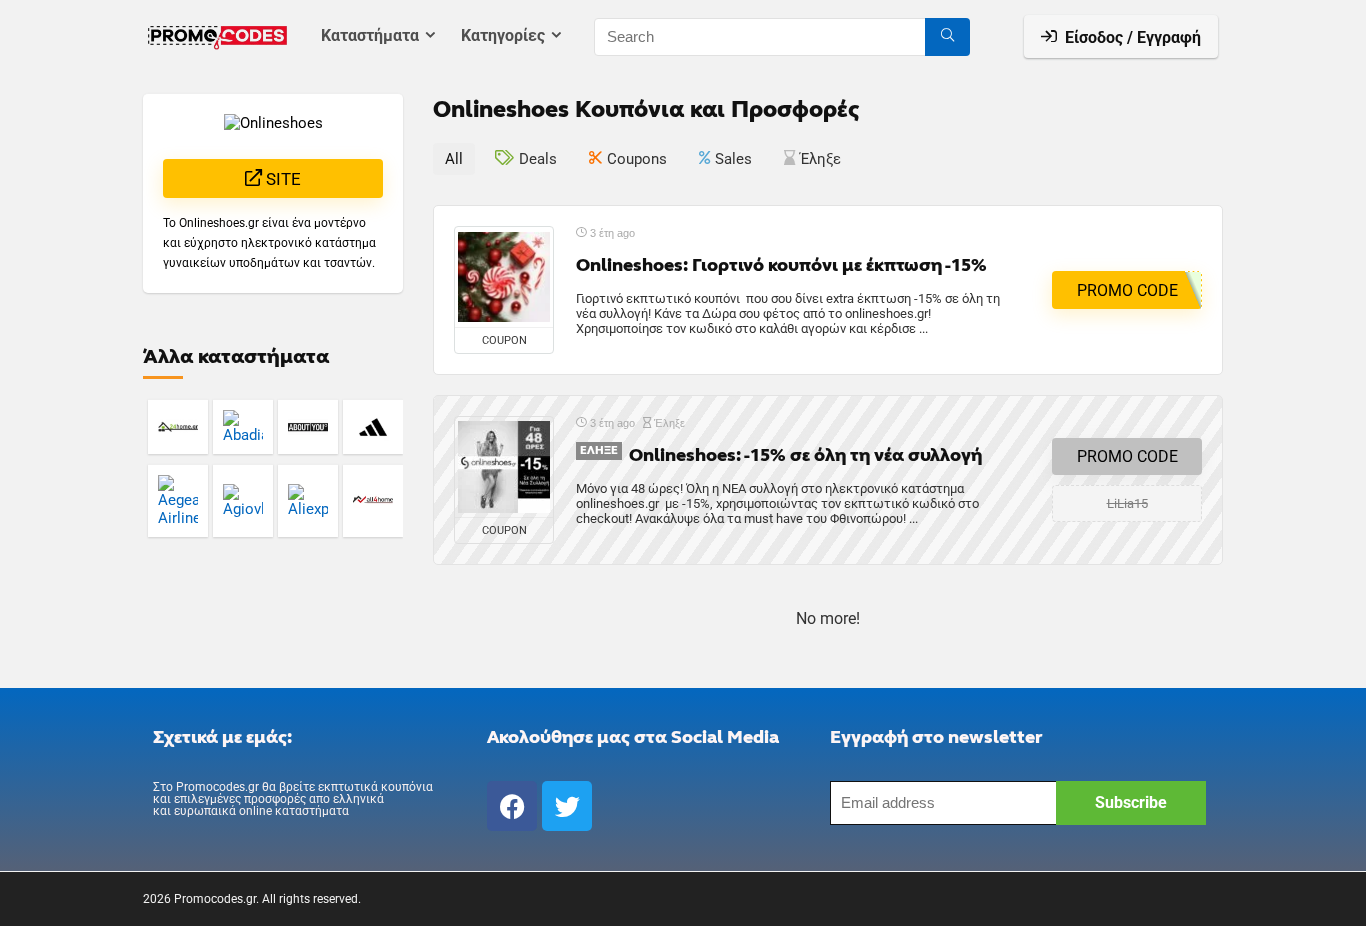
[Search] (947, 37)
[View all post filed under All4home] (373, 500)
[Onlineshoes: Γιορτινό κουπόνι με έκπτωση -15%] (504, 277)
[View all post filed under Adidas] (373, 426)
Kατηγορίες (503, 35)
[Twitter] (567, 806)
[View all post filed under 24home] (178, 426)
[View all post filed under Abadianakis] (243, 426)
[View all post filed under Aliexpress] (308, 500)
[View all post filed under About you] (308, 426)
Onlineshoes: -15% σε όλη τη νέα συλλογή (805, 455)
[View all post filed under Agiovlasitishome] (243, 500)
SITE (281, 179)
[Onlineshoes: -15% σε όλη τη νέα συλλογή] (504, 467)
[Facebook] (512, 806)
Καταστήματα (370, 35)
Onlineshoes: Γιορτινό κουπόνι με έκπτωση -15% (781, 265)
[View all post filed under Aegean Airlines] (178, 500)
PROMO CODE (1127, 456)
